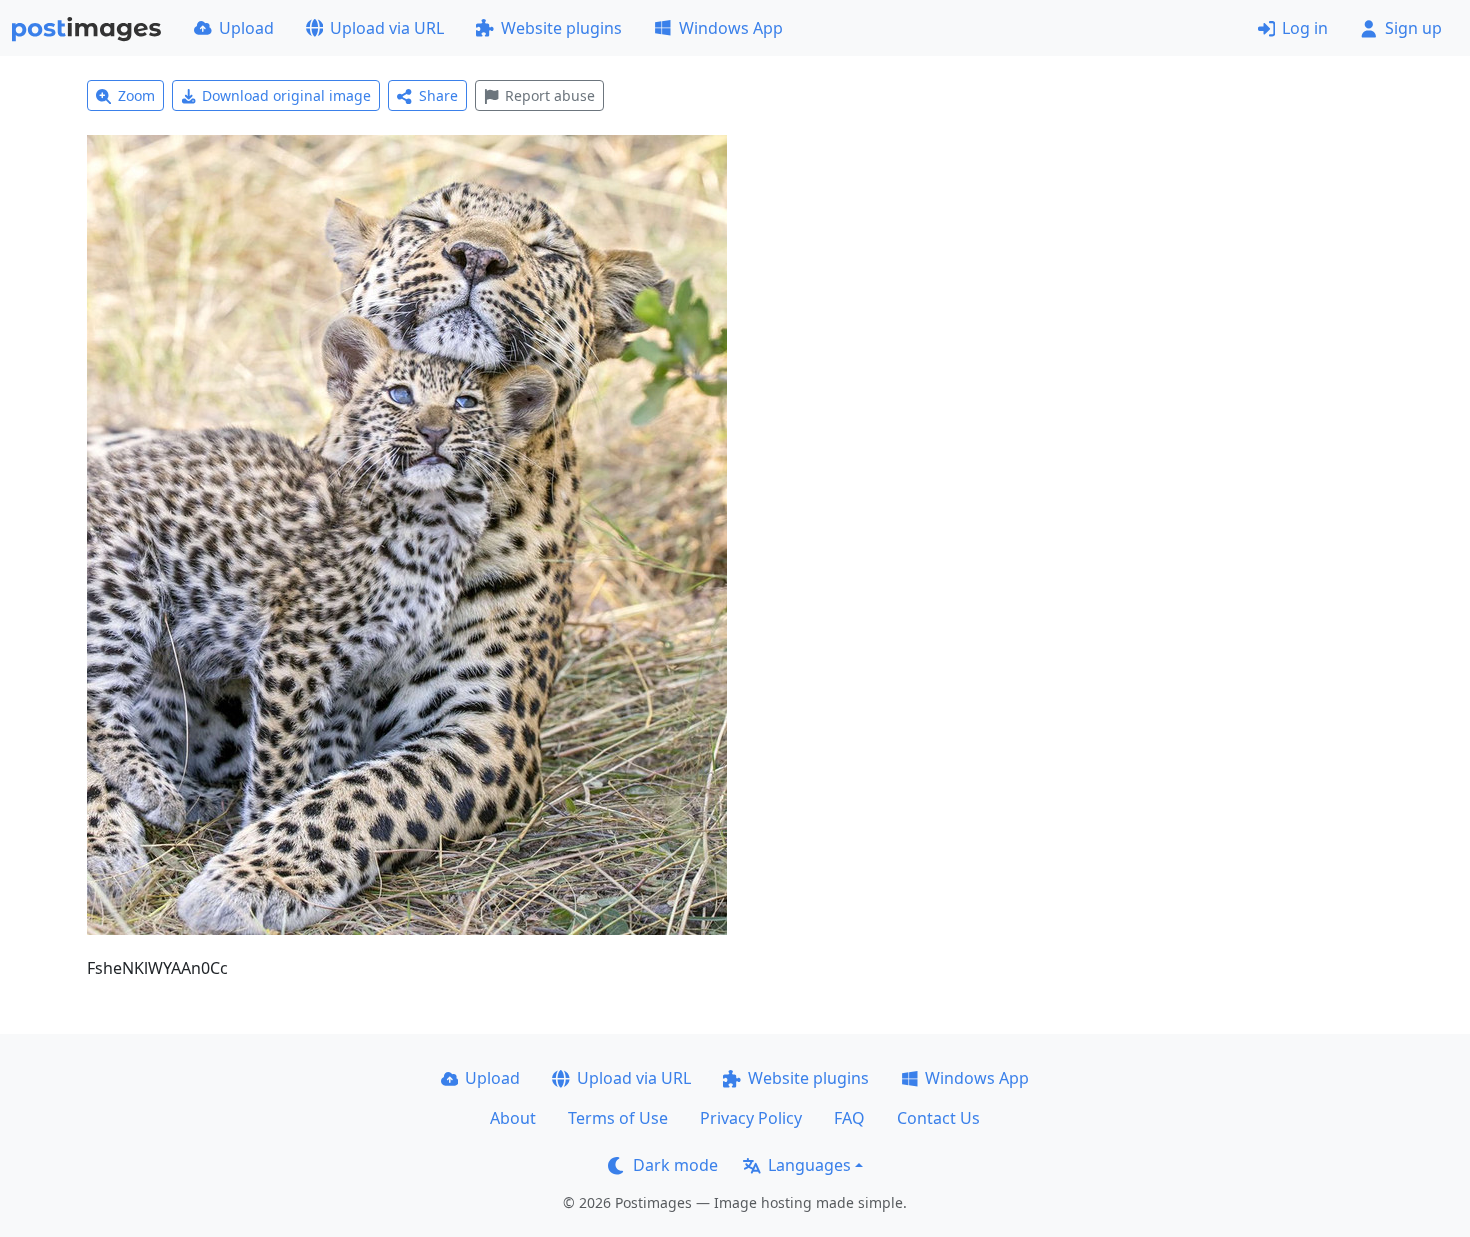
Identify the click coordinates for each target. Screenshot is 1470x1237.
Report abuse (550, 95)
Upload (246, 28)
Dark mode (675, 1165)
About (513, 1118)
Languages (809, 1165)
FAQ (849, 1118)
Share (438, 95)
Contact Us (938, 1118)
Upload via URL (387, 28)
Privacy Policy (751, 1118)
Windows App (731, 28)
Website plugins (561, 28)
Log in (1305, 28)
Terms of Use (618, 1118)
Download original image (286, 95)
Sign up (1413, 28)
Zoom (136, 95)
